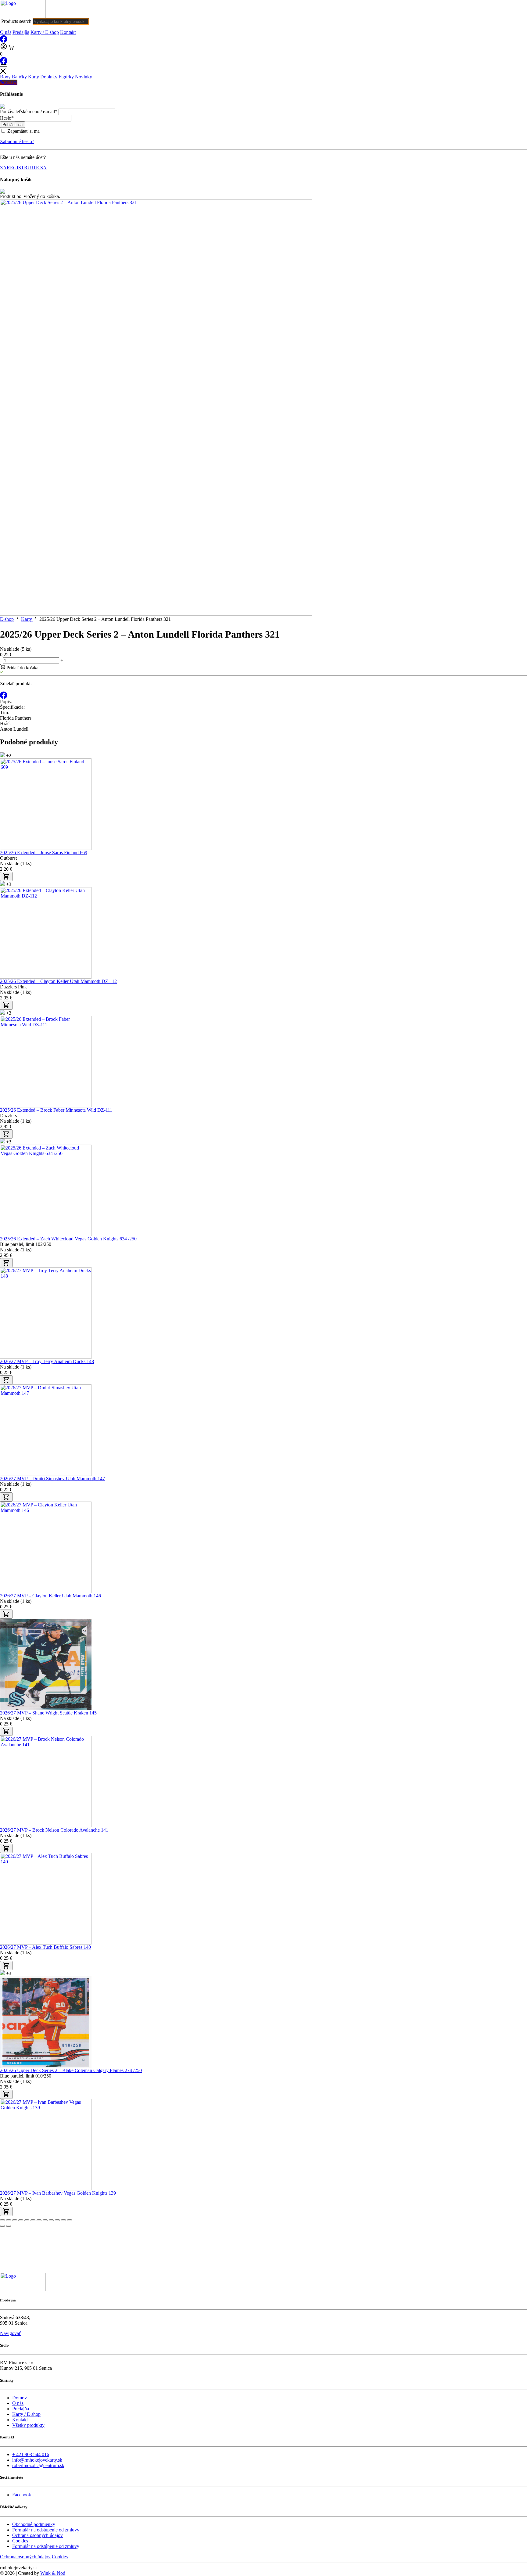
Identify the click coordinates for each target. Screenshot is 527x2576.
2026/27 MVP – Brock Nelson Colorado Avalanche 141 (54, 1830)
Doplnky (49, 77)
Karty (34, 77)
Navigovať (11, 2333)
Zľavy (11, 82)
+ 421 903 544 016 (31, 2454)
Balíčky (19, 77)
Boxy (5, 77)
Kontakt (68, 32)
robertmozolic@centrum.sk (38, 2465)
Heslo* (7, 118)
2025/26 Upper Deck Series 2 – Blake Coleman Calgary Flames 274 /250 (71, 2070)
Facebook (22, 2495)
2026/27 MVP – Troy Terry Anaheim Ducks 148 (47, 1361)
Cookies (20, 2541)
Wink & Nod (53, 2573)
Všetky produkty (28, 2425)
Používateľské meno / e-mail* (29, 112)
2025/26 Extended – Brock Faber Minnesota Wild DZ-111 (56, 1110)
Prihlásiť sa (13, 125)
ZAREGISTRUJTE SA (23, 168)
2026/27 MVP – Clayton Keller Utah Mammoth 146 (50, 1596)
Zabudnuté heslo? (17, 141)
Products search (16, 21)
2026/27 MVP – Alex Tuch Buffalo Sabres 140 (45, 1947)
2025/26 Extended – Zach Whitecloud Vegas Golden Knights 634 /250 (68, 1239)
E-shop (7, 619)
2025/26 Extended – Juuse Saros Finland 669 (44, 853)
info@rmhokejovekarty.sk (37, 2460)
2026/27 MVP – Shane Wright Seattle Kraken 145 (48, 1713)
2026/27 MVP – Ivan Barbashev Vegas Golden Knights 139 (58, 2193)
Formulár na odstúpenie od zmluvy (46, 2530)
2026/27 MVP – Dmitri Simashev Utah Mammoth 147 (52, 1479)
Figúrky (66, 77)
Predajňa (21, 32)
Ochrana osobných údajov (38, 2535)
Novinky (84, 77)
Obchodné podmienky (34, 2524)
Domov (20, 2398)
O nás (6, 32)
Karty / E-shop (45, 32)
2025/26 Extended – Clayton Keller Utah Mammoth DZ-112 (58, 981)
